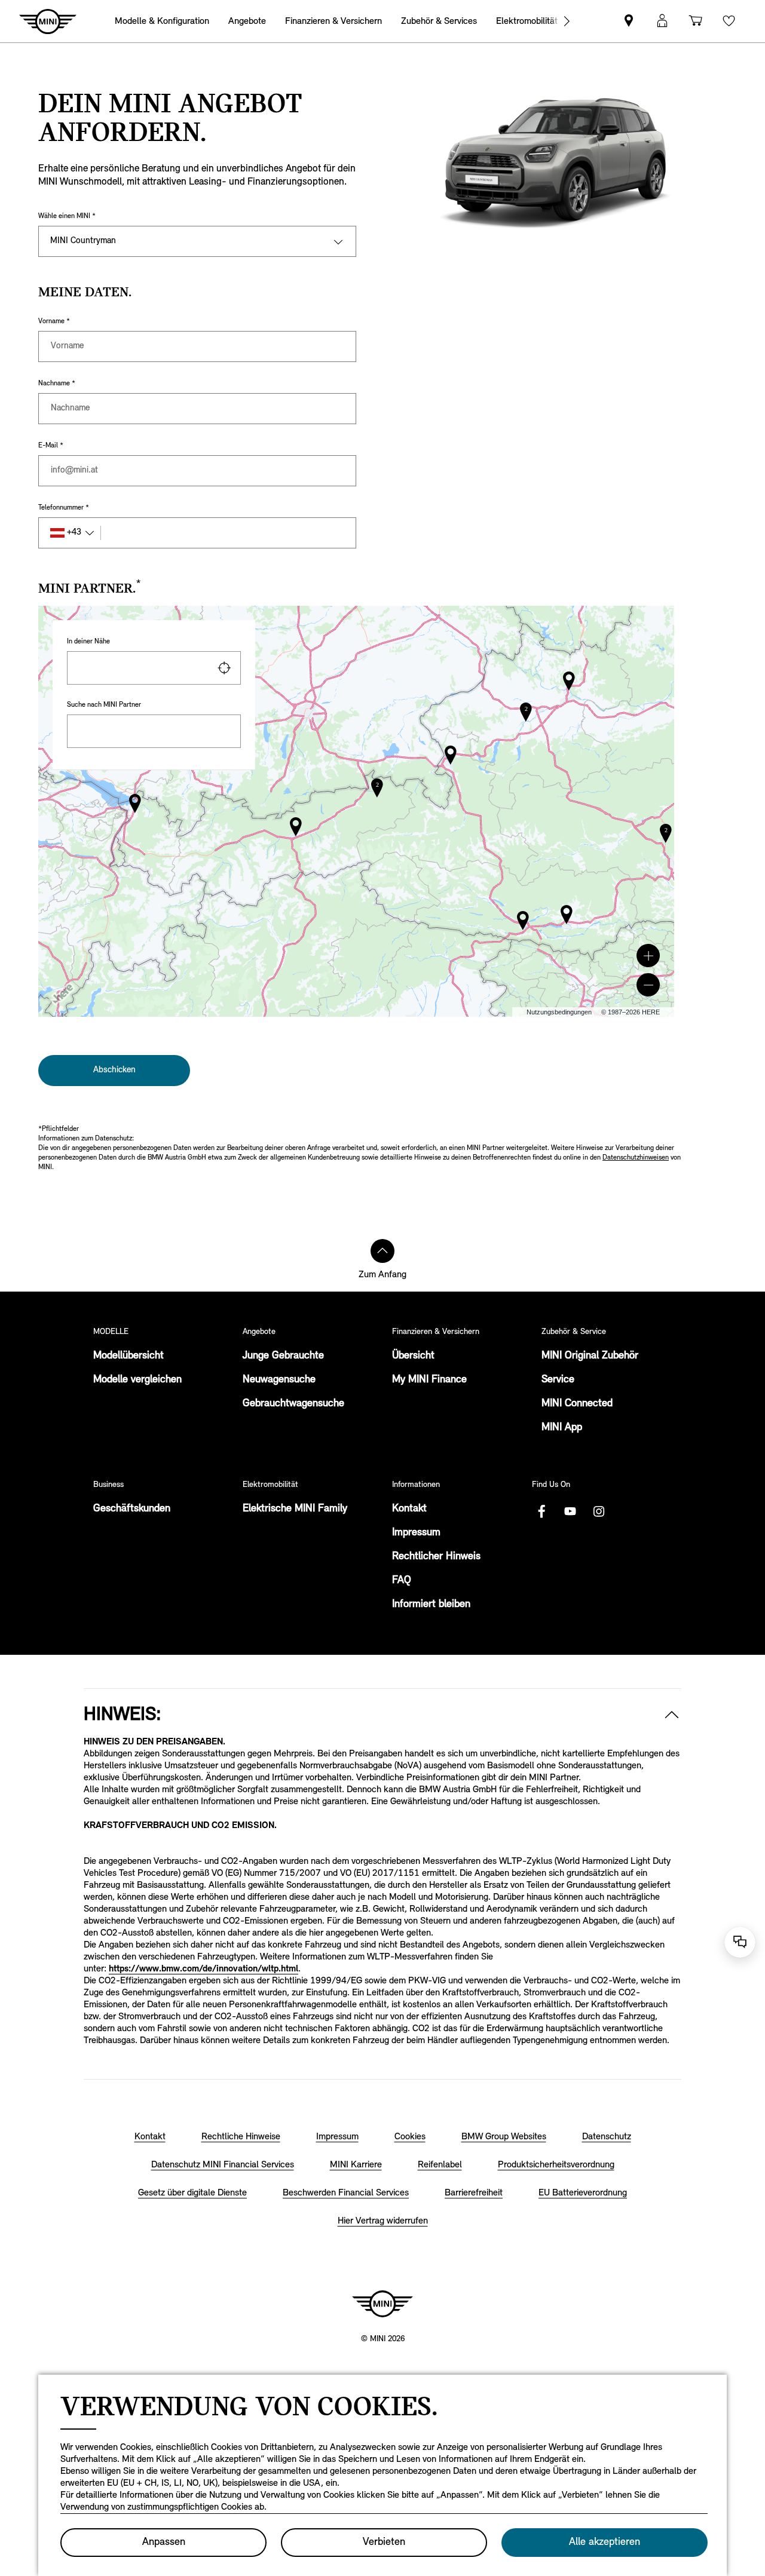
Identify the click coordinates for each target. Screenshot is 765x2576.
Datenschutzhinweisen (636, 1158)
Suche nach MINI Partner (104, 705)
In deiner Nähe (88, 642)
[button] (648, 956)
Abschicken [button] (114, 1070)
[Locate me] (224, 668)
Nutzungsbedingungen (559, 1012)
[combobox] (154, 668)
